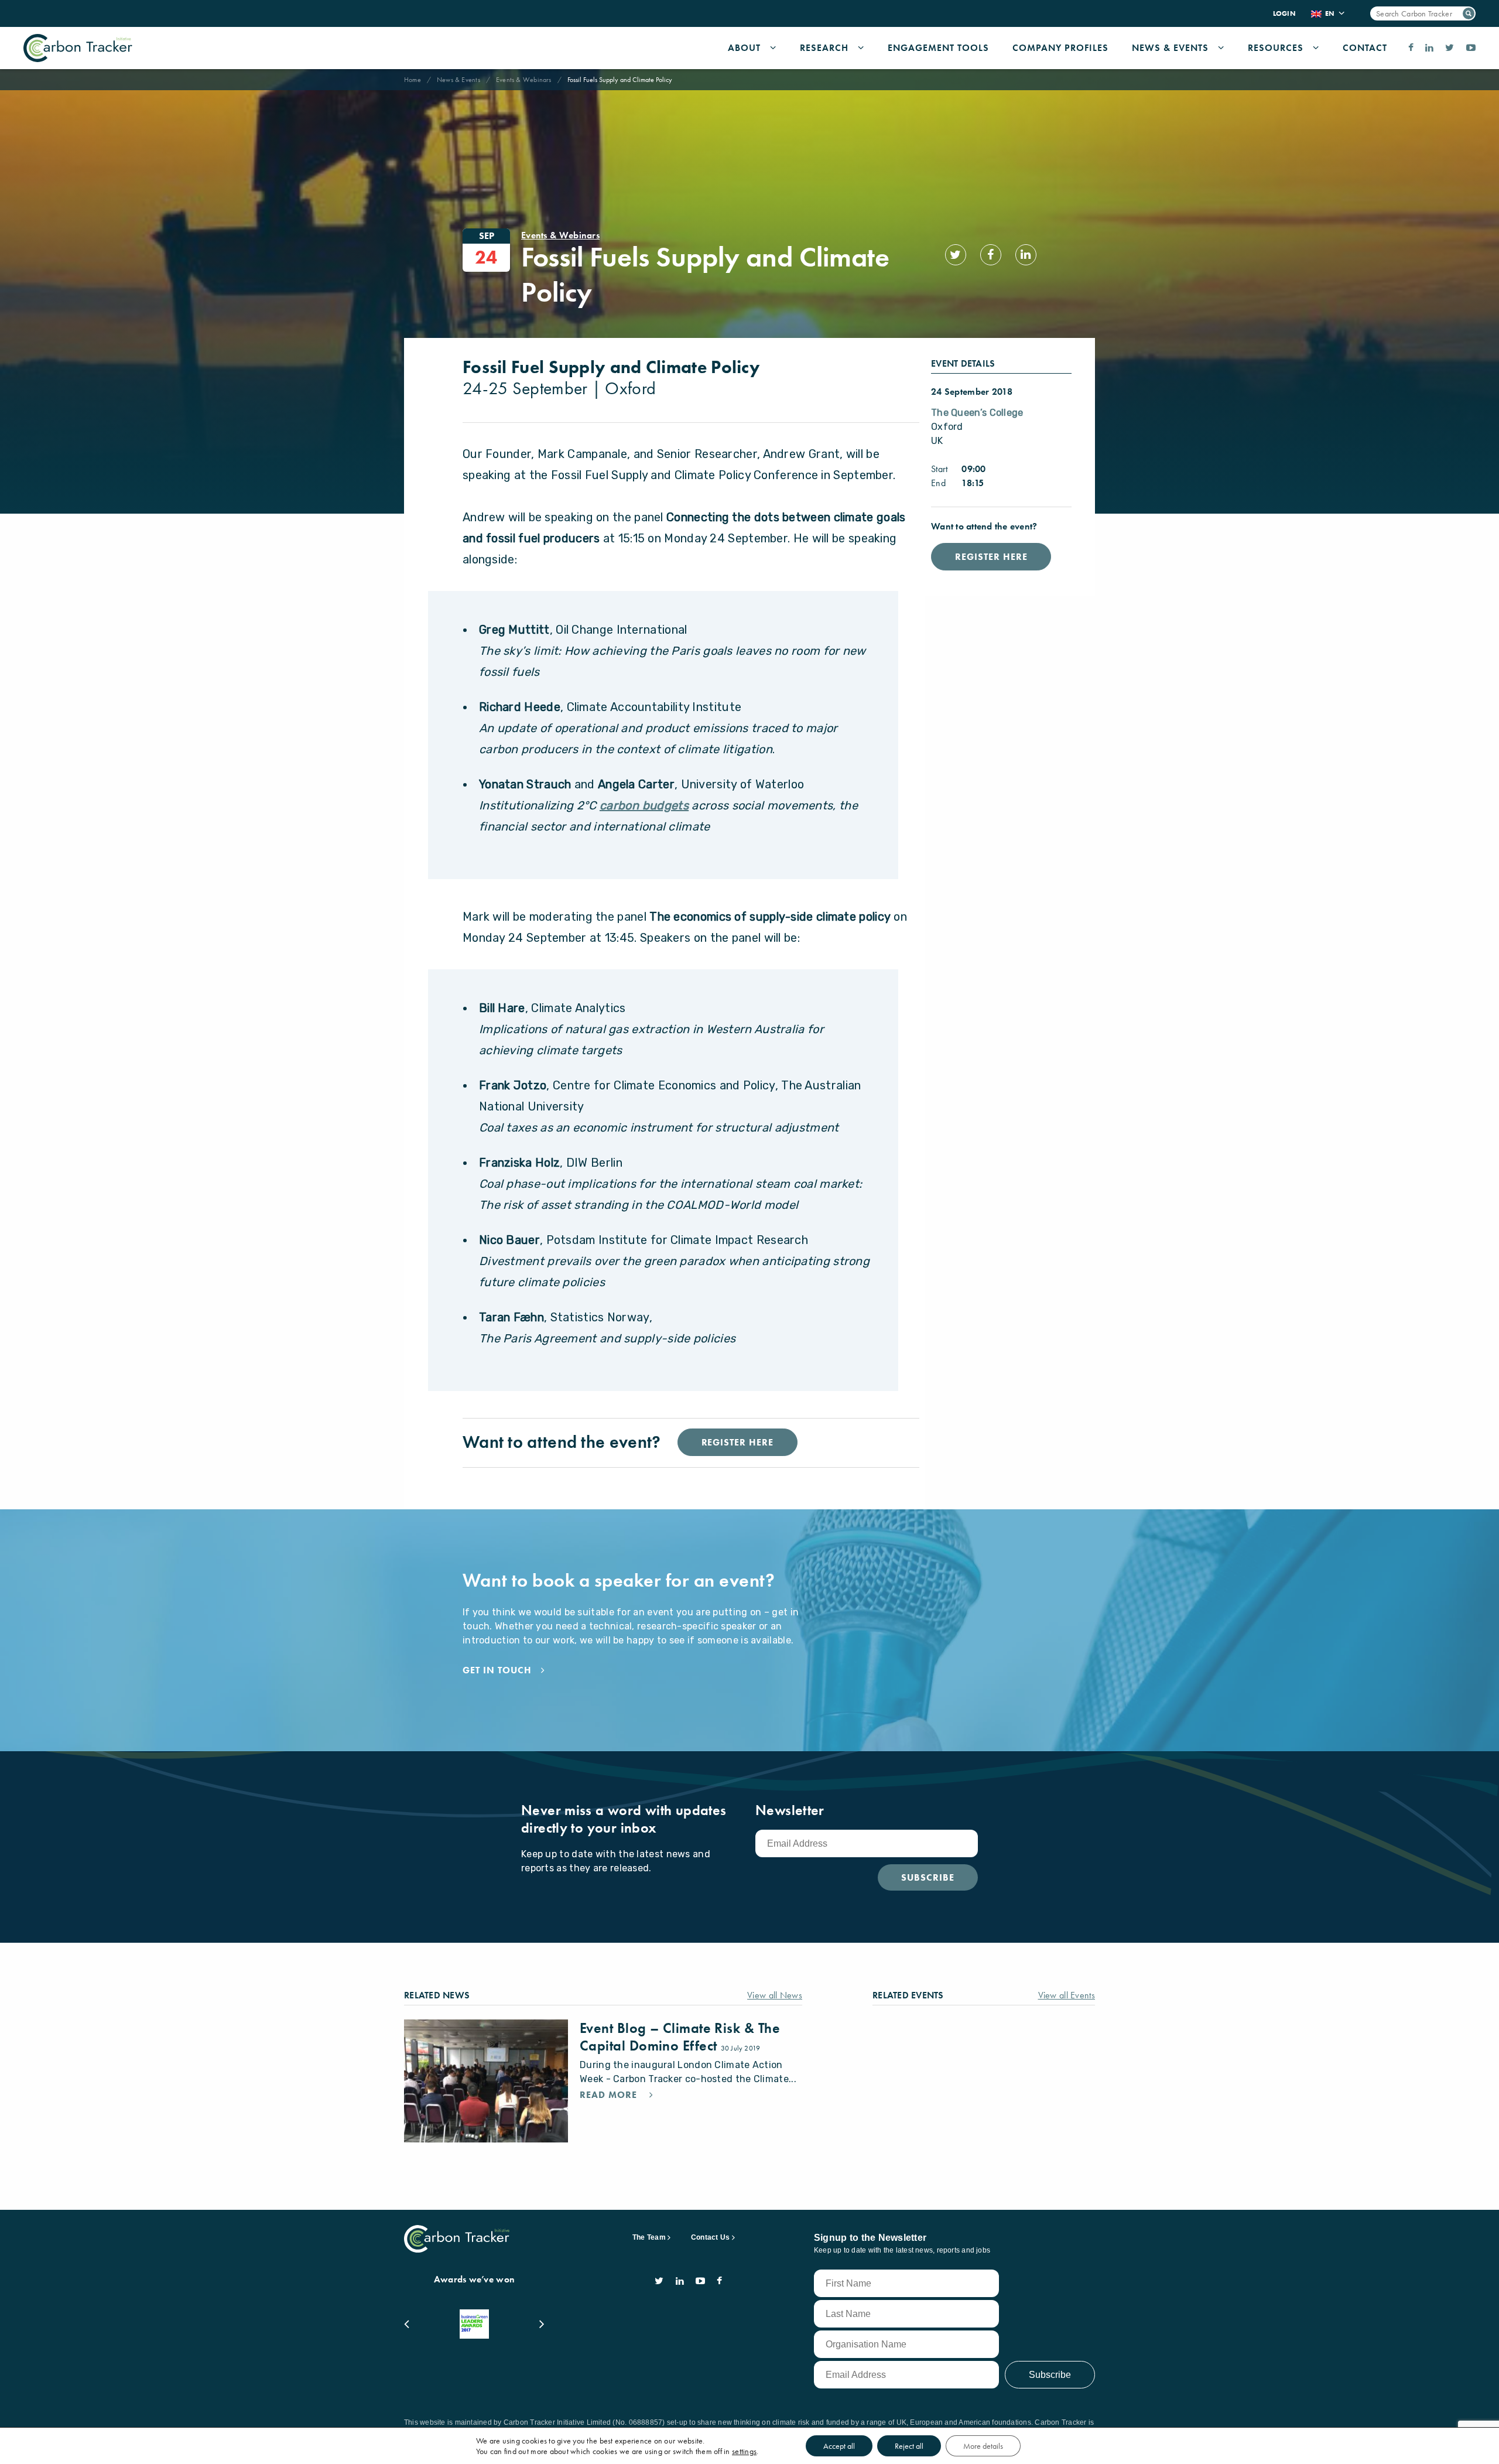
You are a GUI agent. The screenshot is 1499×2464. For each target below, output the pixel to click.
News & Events (1170, 48)
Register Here (991, 557)
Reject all (909, 2446)
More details (983, 2446)
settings (744, 2451)
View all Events (1067, 1995)
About (744, 48)
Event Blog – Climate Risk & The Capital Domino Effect (680, 2037)
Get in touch (497, 1670)
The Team (649, 2237)
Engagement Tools (938, 48)
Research (824, 48)
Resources (1276, 48)
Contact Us (710, 2237)
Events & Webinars (524, 80)
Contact (1365, 48)
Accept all (839, 2446)
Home (413, 80)
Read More (610, 2095)
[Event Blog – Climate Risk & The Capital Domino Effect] (486, 2081)
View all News (775, 1995)
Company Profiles (1060, 48)
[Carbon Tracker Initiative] (78, 48)
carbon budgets (644, 805)
